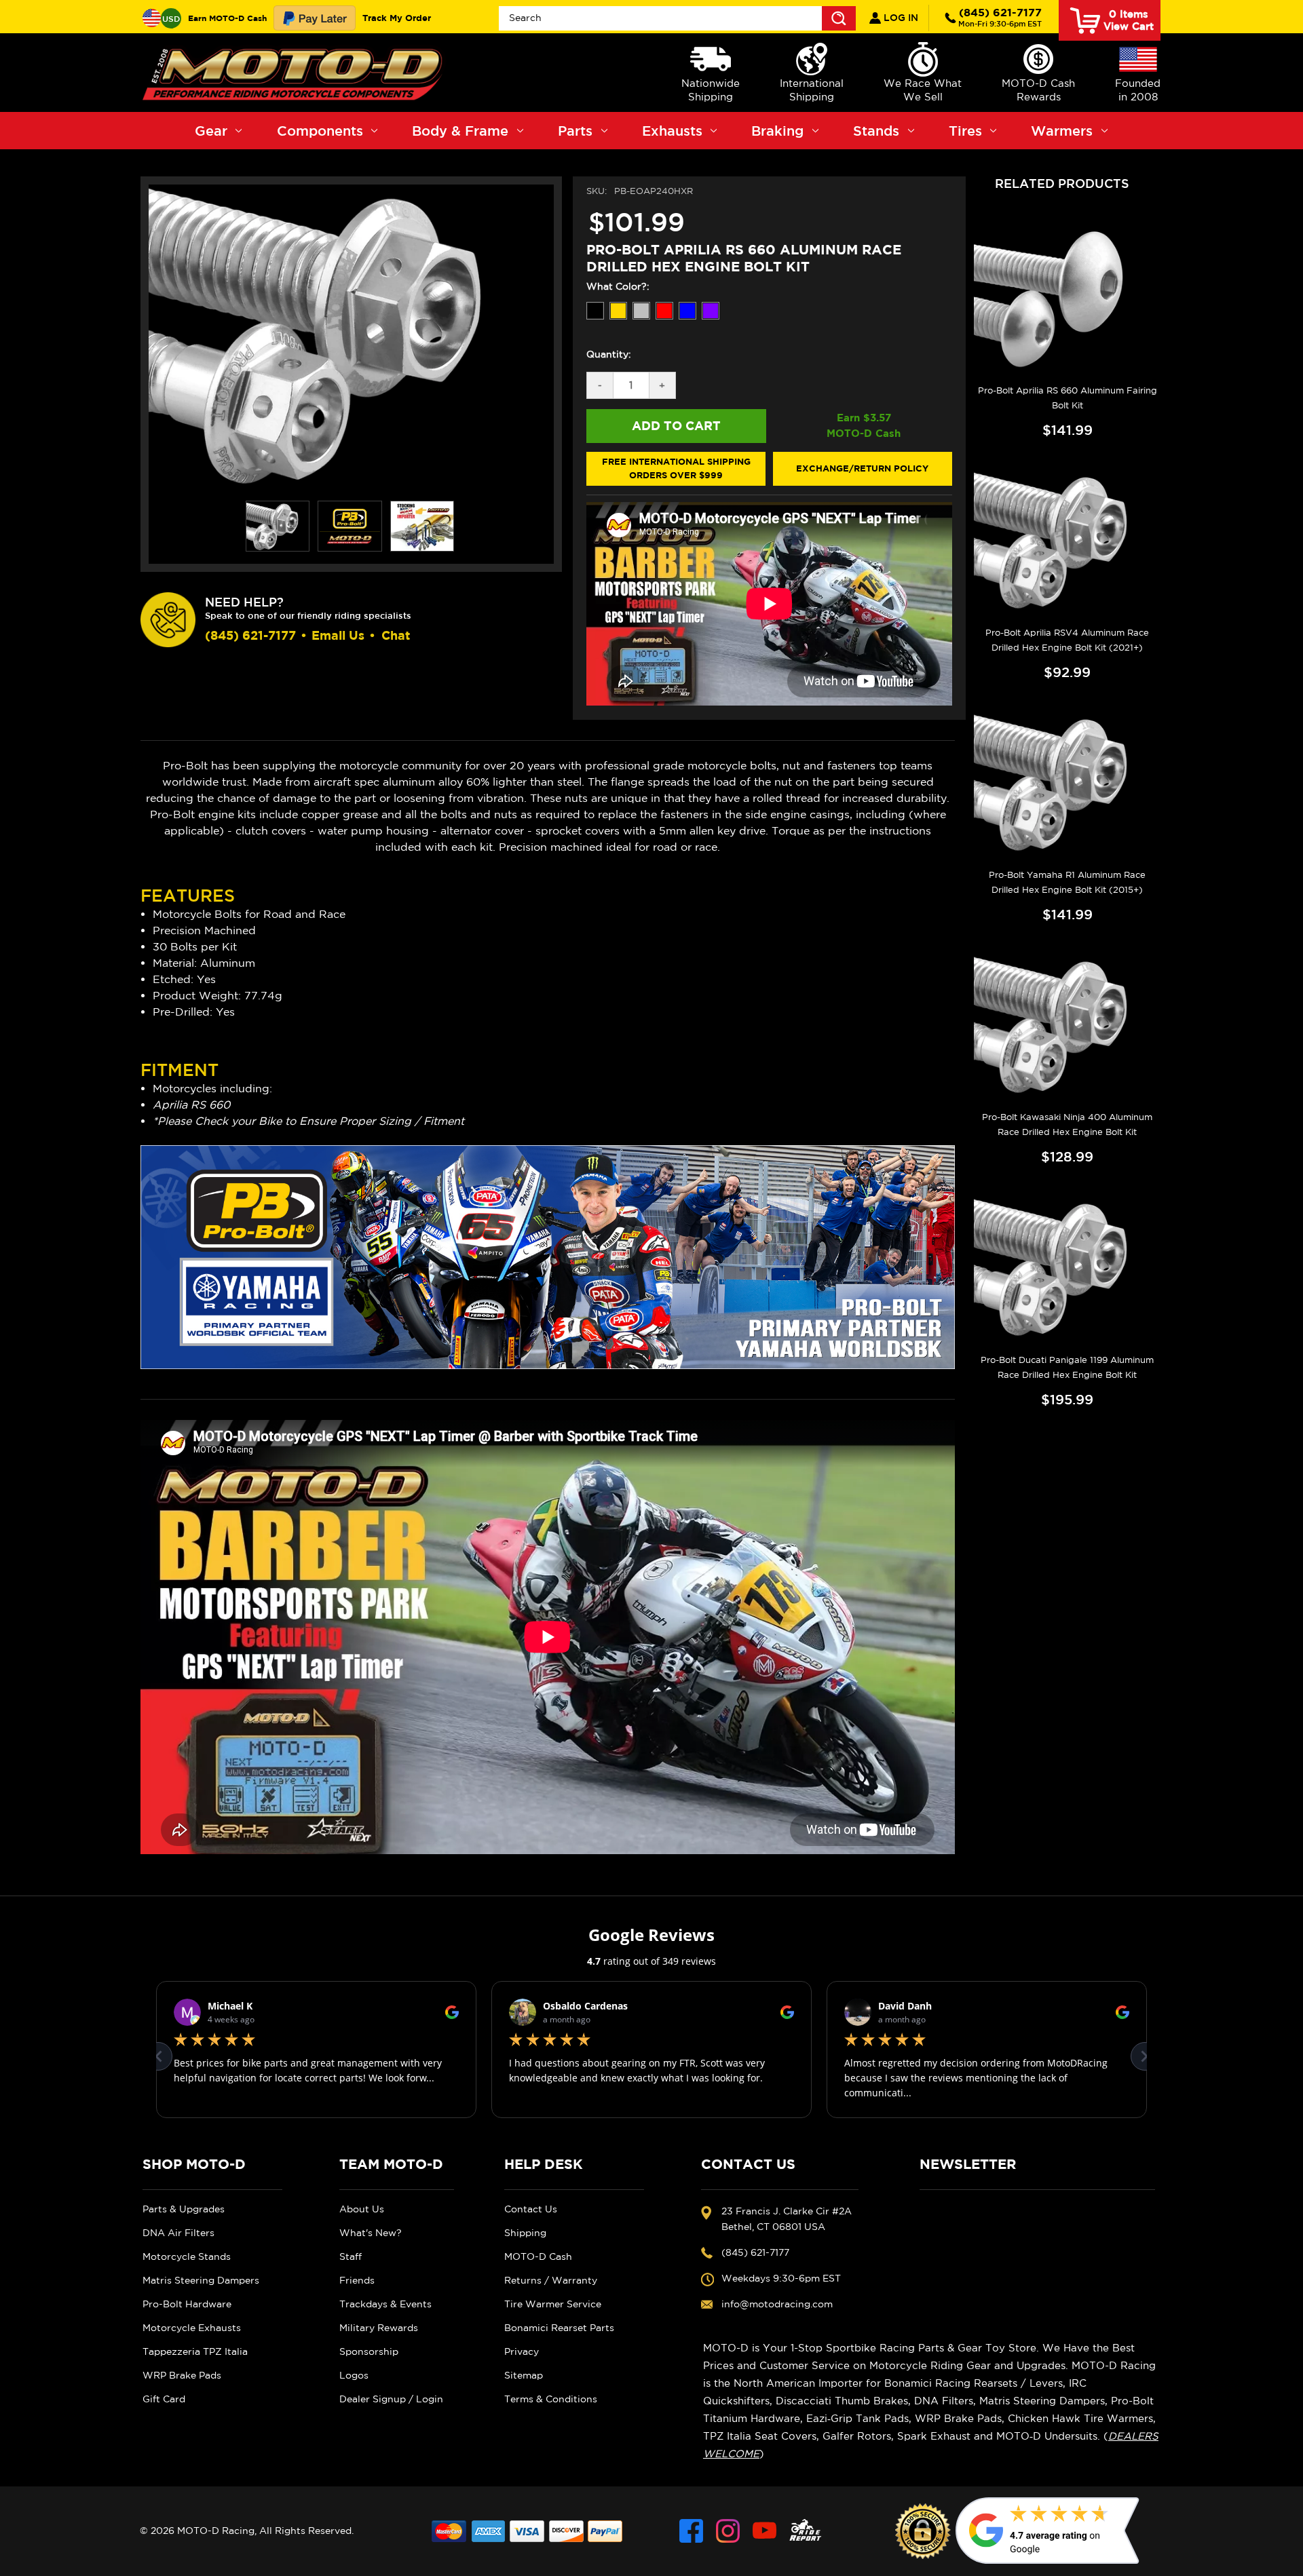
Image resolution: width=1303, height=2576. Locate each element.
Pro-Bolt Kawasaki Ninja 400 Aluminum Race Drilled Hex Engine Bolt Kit (1067, 1124)
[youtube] (764, 2531)
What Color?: (618, 286)
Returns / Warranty (551, 2280)
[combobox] (677, 18)
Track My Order (397, 18)
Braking (777, 131)
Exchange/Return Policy (862, 468)
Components (320, 131)
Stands (876, 131)
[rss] (806, 2531)
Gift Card (164, 2399)
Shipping (525, 2233)
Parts (575, 131)
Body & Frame (460, 131)
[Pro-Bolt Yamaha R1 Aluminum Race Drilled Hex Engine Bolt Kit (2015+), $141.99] (1067, 783)
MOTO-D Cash (538, 2256)
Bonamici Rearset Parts (559, 2328)
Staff (351, 2256)
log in (900, 18)
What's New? (371, 2233)
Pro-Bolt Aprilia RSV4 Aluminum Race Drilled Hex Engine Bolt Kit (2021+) (1067, 640)
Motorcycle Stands (187, 2256)
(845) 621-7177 (1000, 17)
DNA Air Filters (178, 2233)
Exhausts (672, 131)
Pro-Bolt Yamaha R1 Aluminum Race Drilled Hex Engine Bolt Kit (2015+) (1067, 882)
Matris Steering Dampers (201, 2280)
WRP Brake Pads (182, 2375)
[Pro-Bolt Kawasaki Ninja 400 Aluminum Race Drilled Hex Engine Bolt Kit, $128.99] (1067, 1025)
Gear (211, 131)
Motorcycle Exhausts (192, 2328)
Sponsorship (369, 2351)
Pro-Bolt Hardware (187, 2304)
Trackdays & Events (385, 2304)
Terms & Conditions (551, 2399)
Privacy (522, 2351)
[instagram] (728, 2531)
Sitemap (524, 2375)
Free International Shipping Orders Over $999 (676, 468)
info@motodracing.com (777, 2304)
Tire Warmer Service (553, 2304)
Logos (354, 2375)
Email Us (338, 635)
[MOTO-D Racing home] (295, 73)
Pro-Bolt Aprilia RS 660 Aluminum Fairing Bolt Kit (1068, 398)
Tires (965, 131)
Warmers (1062, 131)
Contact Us (531, 2209)
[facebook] (691, 2531)
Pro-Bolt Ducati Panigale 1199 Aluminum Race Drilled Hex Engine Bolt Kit (1067, 1367)
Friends (357, 2280)
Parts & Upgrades (184, 2209)
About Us (362, 2209)
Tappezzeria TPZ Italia (195, 2351)
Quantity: (609, 354)
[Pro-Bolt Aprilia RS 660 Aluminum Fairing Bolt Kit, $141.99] (1067, 298)
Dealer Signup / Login (391, 2399)
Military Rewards (379, 2328)
